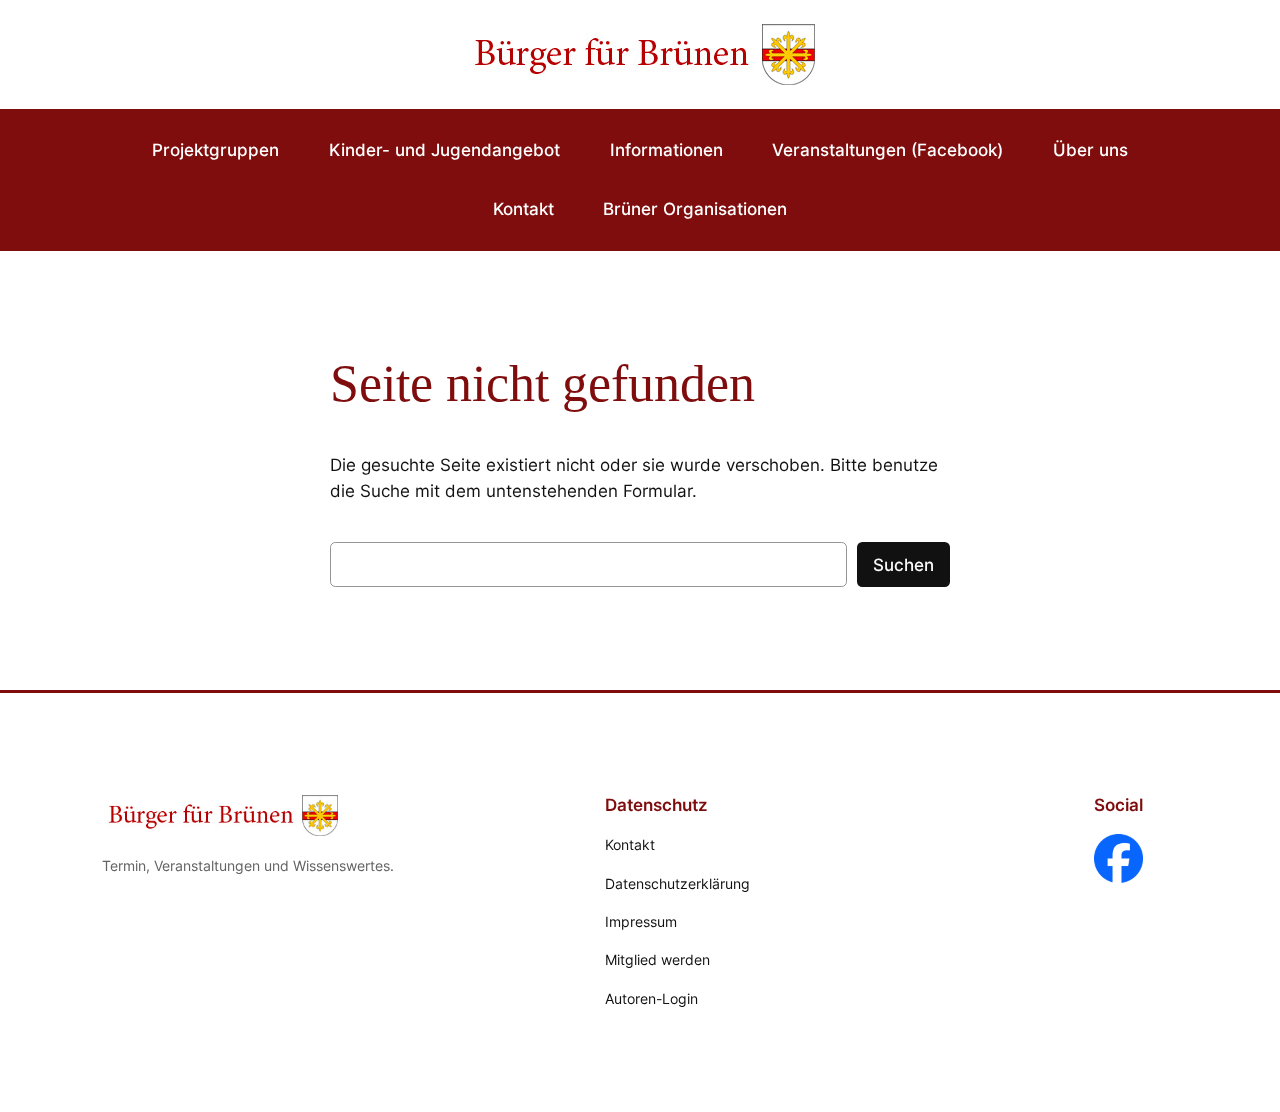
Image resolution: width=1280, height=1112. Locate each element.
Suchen (903, 565)
